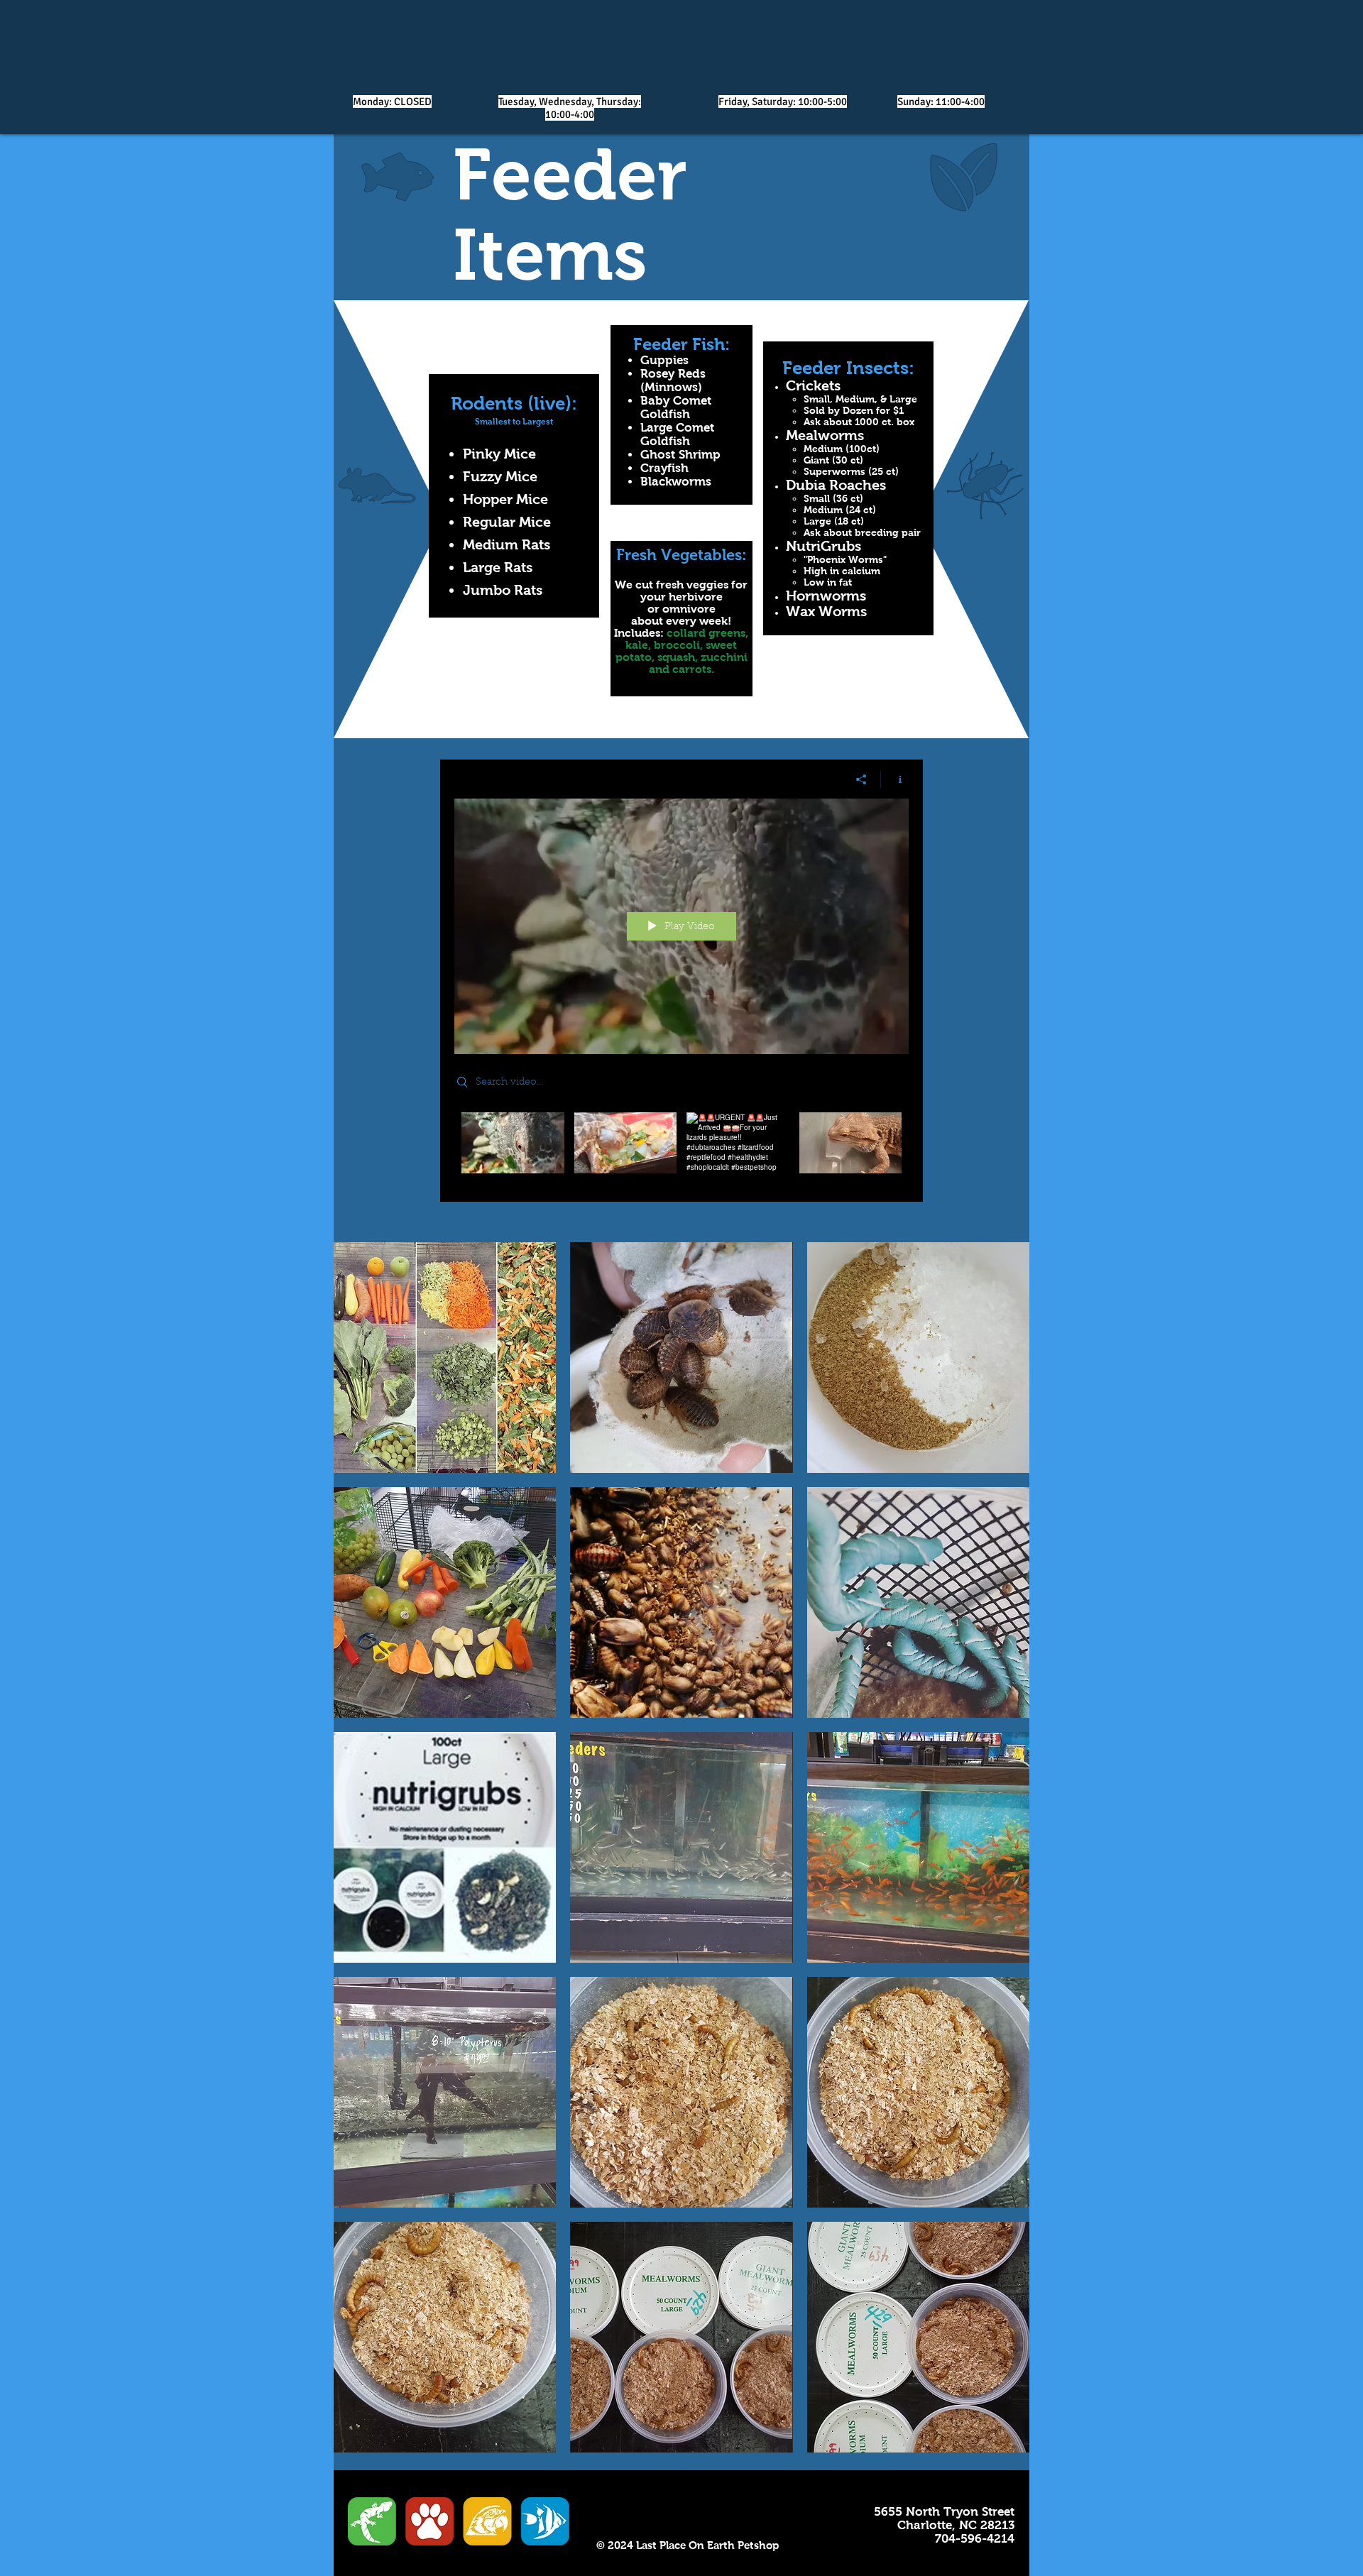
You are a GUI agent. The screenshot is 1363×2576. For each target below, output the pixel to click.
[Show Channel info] (895, 779)
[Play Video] (513, 1142)
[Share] (861, 779)
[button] (445, 1358)
